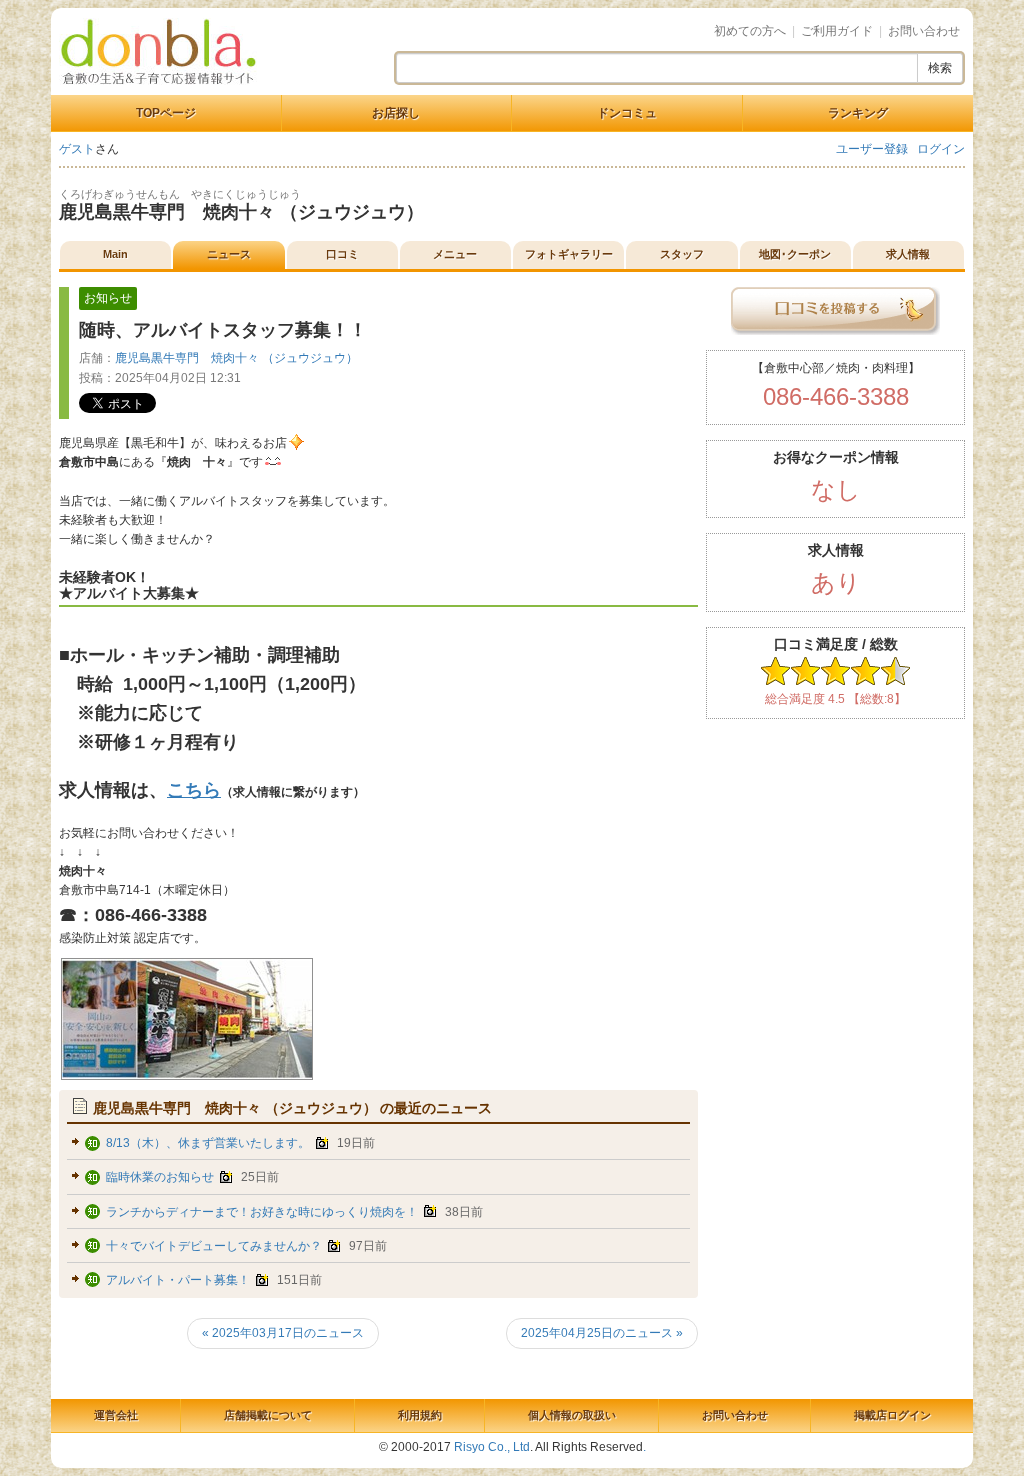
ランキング (858, 113)
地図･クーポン (795, 254)
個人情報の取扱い (572, 1415)
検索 (940, 68)
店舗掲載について (268, 1415)
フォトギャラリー (569, 254)
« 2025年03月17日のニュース (283, 1333)
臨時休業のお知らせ (160, 1177)
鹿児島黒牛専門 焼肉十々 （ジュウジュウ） (241, 212)
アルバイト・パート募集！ (178, 1280)
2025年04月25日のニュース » (602, 1333)
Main (115, 254)
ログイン (941, 149)
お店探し (396, 113)
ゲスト (77, 149)
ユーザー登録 (872, 149)
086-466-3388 (836, 396)
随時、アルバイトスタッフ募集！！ (223, 330)
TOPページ (166, 113)
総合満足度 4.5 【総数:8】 (835, 699)
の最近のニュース (292, 1108)
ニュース (229, 254)
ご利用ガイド (837, 31)
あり (836, 582)
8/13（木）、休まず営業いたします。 (208, 1143)
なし (836, 489)
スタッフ (682, 254)
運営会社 (116, 1415)
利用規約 (420, 1415)
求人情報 (908, 254)
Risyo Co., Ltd (492, 1447)
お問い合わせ (924, 31)
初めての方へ (750, 31)
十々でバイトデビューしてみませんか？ (214, 1246)
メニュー (455, 254)
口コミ (342, 254)
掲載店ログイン (892, 1415)
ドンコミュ (627, 113)
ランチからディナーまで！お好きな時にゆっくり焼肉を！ (262, 1212)
